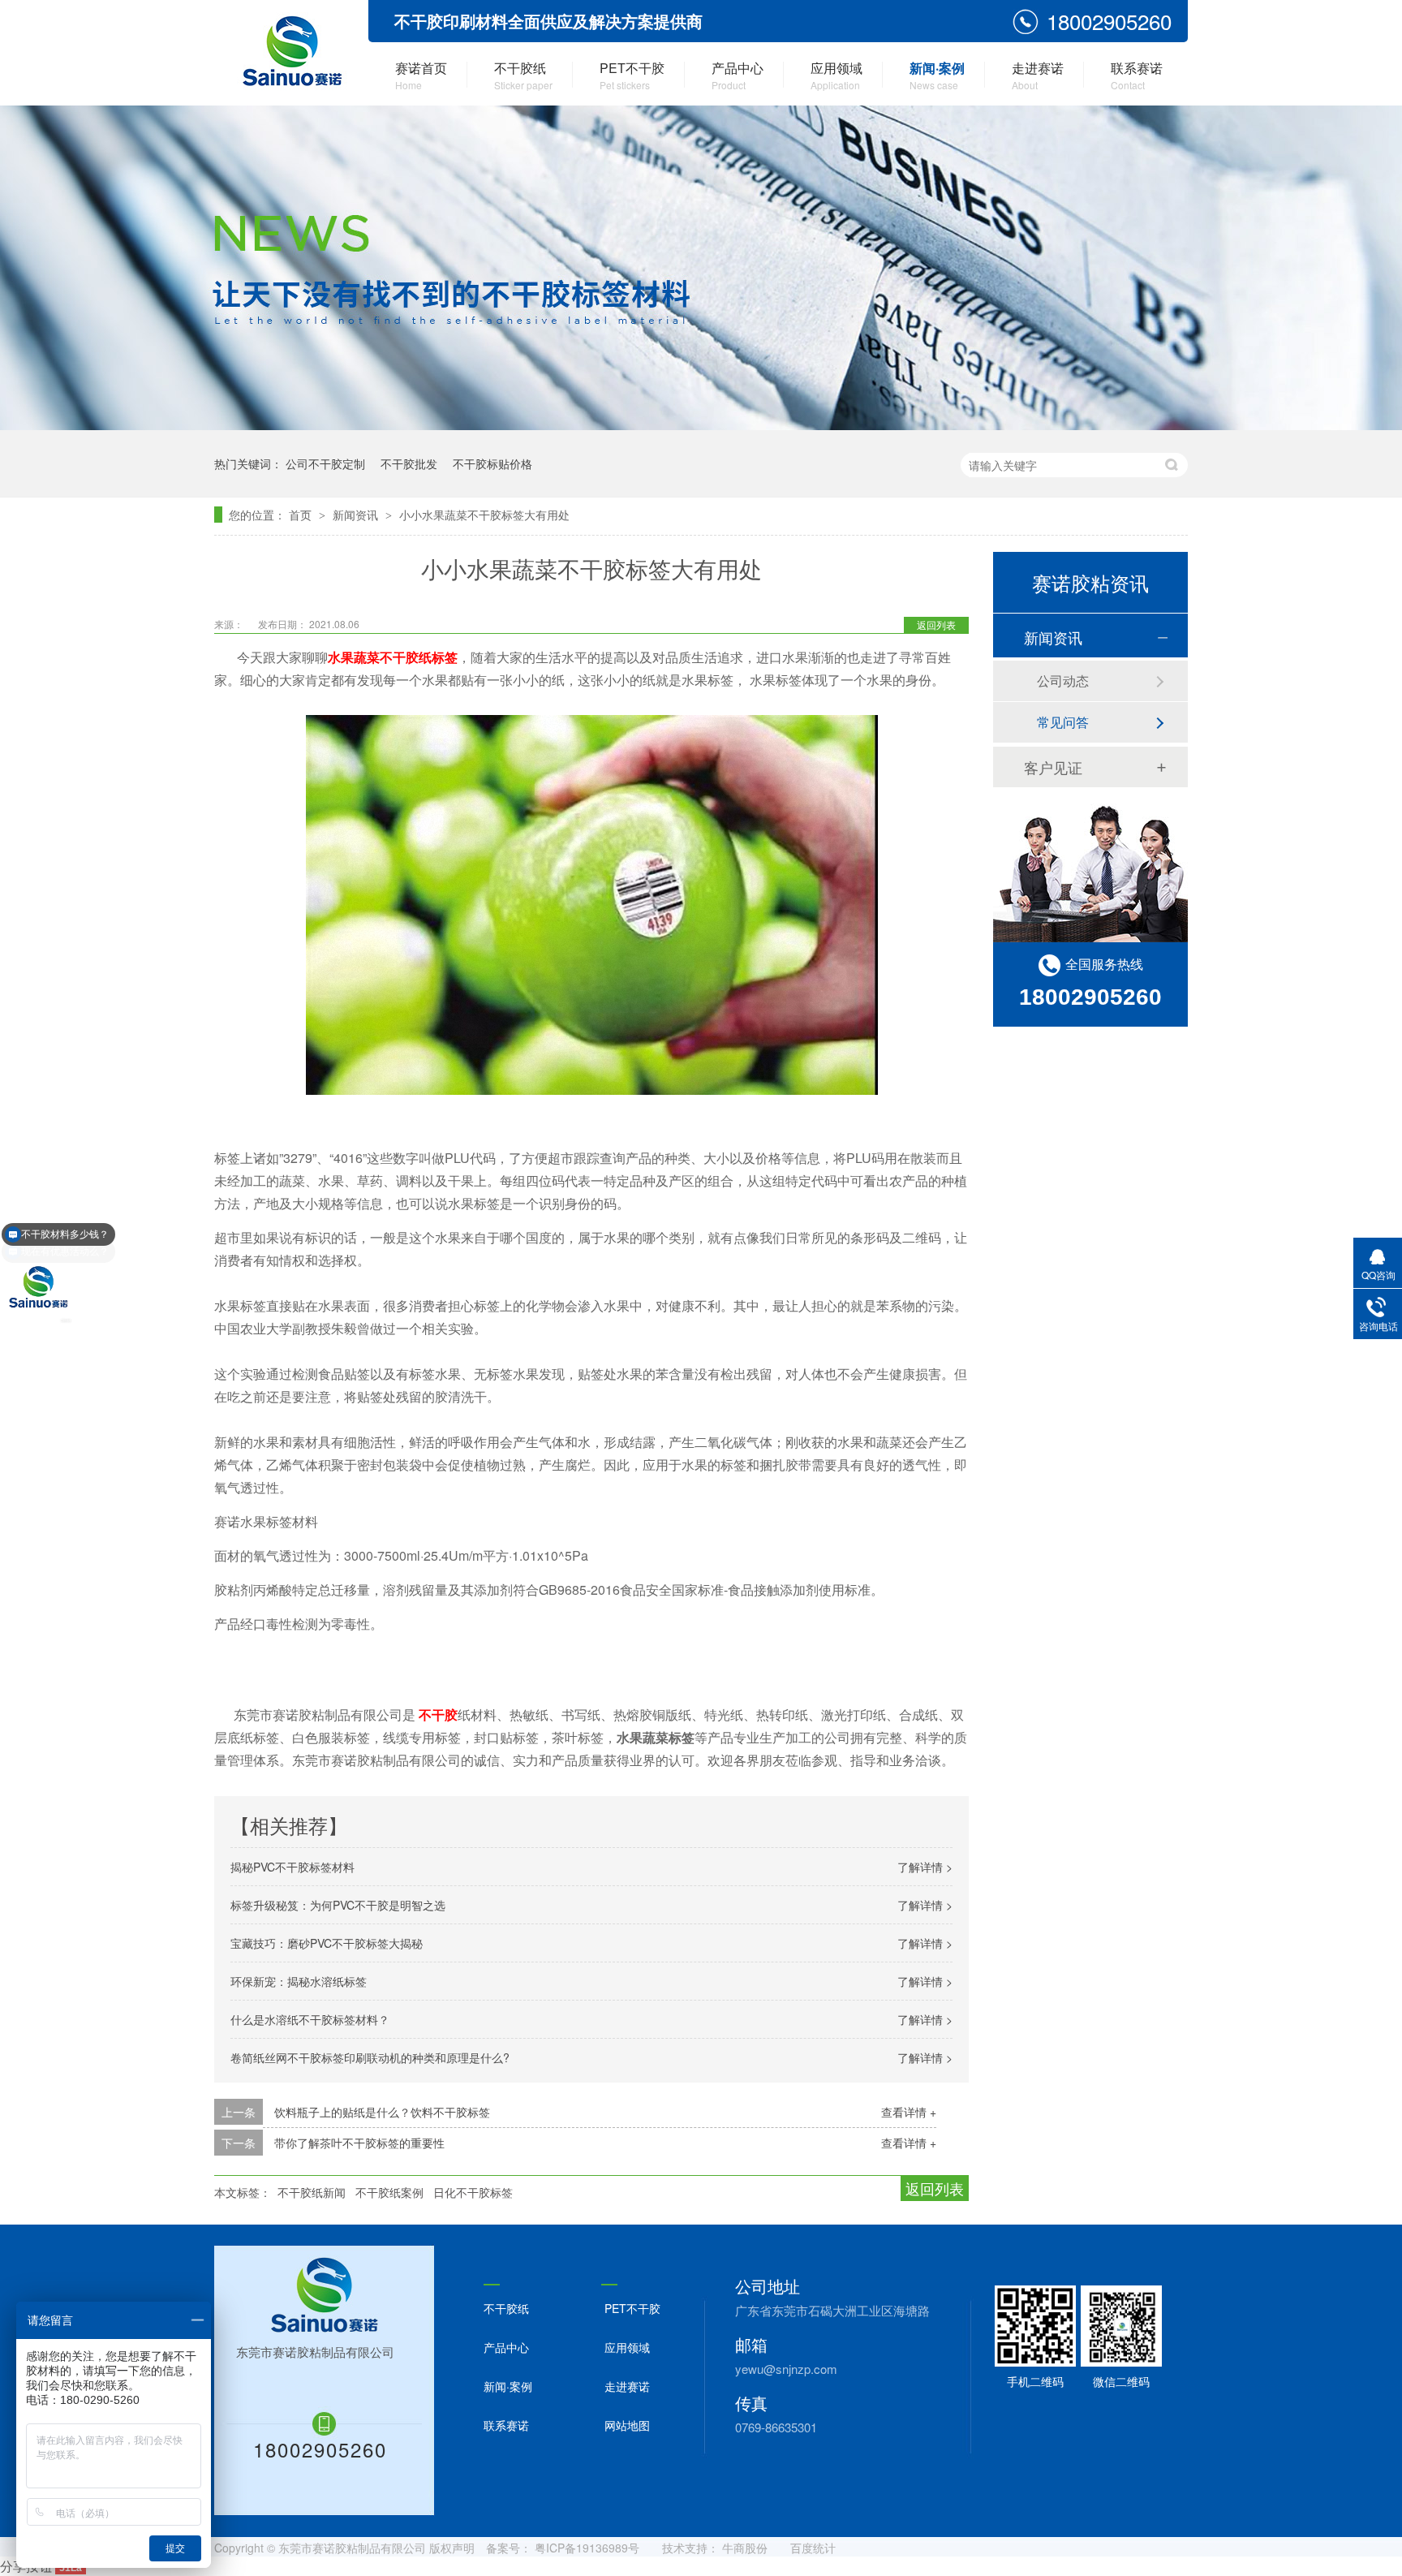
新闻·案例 (937, 75)
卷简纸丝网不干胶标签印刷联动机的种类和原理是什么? (370, 2057)
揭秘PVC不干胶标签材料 (292, 1867)
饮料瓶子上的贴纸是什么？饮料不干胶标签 (382, 2112)
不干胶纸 (523, 75)
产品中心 (738, 75)
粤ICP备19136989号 (587, 2548)
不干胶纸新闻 (312, 2192)
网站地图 (627, 2425)
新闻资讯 (357, 515)
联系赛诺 (1137, 75)
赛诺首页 (421, 75)
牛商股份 (745, 2548)
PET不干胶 (632, 75)
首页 (302, 515)
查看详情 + (909, 2112)
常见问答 (1063, 722)
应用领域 (836, 75)
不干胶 (438, 1714)
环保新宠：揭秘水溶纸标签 (299, 1981)
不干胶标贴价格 (492, 463)
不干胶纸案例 (389, 2192)
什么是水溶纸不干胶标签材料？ (310, 2019)
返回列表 (936, 625)
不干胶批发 (409, 463)
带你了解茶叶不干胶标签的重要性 (359, 2143)
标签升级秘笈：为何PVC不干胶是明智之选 (338, 1905)
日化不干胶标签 (473, 2192)
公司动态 (1063, 681)
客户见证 (1053, 767)
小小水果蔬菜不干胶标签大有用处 (484, 515)
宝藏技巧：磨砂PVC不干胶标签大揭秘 (327, 1943)
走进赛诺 (1038, 75)
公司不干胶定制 (325, 463)
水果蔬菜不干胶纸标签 (393, 657)
